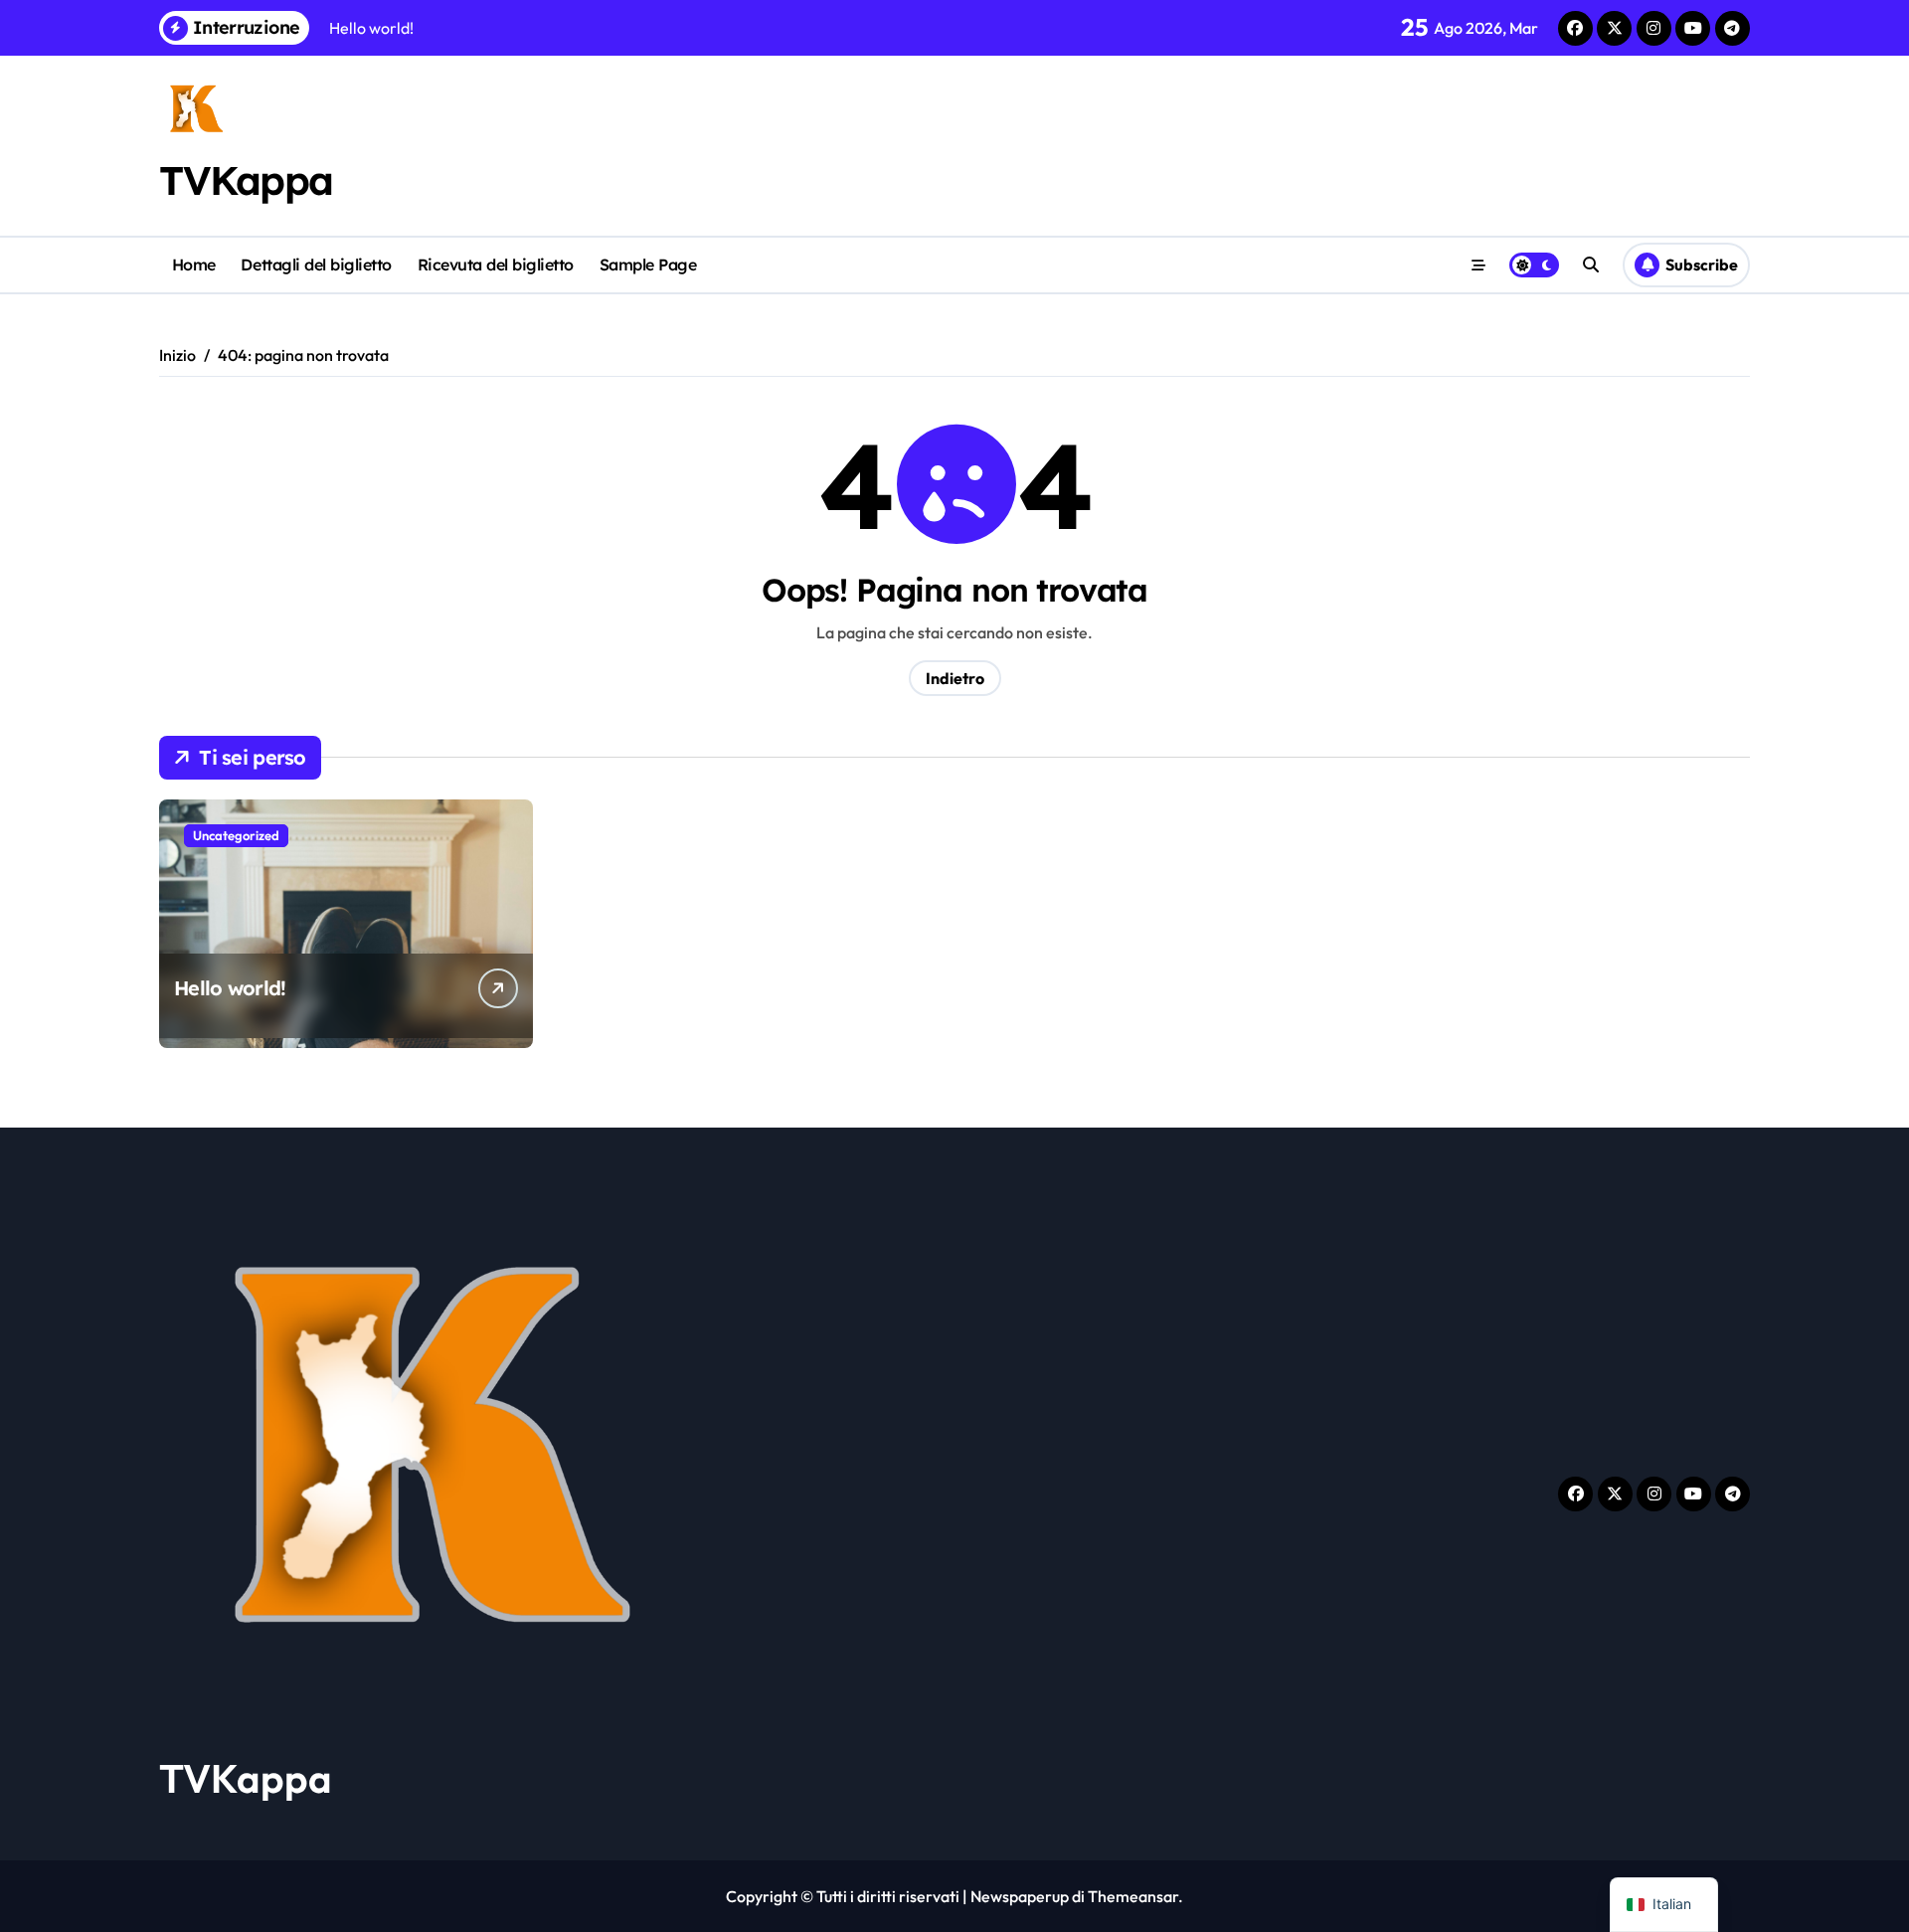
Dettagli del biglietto (316, 264)
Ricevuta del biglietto (496, 264)
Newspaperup (1020, 1896)
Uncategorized (236, 835)
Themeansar (1133, 1896)
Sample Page (648, 264)
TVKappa (246, 180)
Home (194, 264)
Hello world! (230, 988)
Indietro (955, 678)
